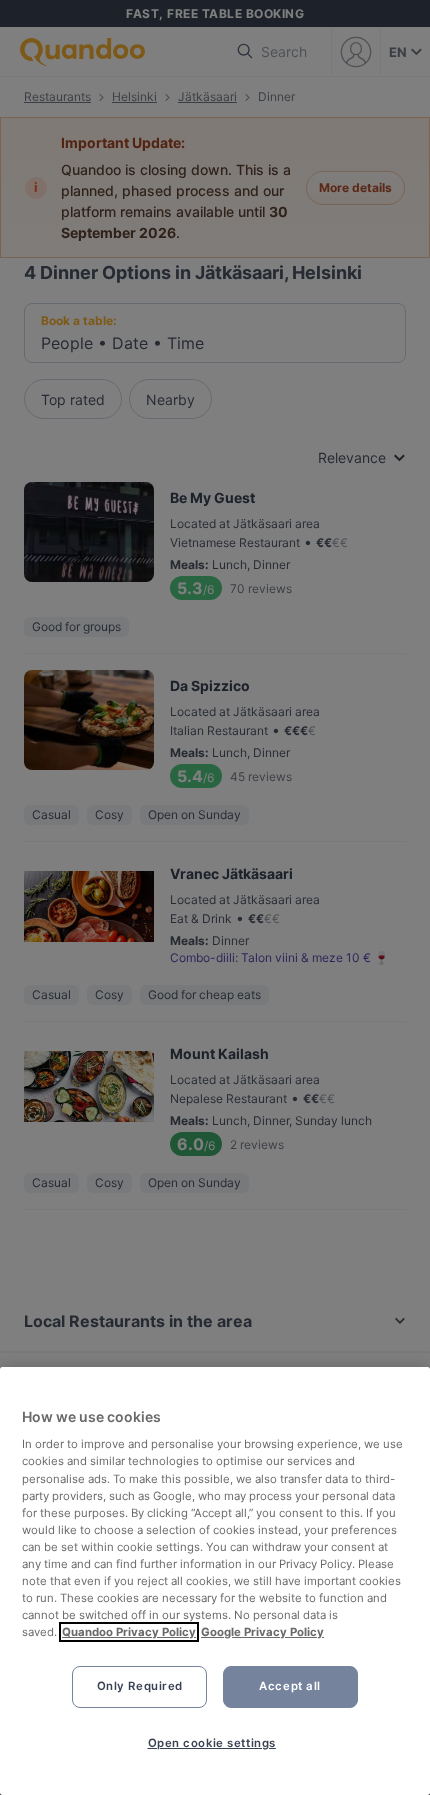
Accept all (290, 1686)
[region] (215, 1581)
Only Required (140, 1686)
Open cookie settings (212, 1743)
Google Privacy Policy (262, 1632)
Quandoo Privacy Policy (129, 1632)
